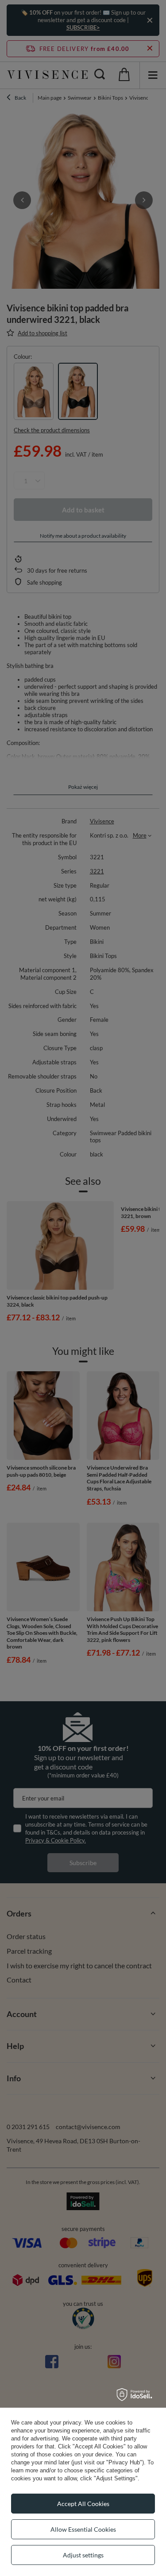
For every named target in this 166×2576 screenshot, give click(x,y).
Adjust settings (83, 2555)
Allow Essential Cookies (83, 2529)
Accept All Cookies (83, 2504)
